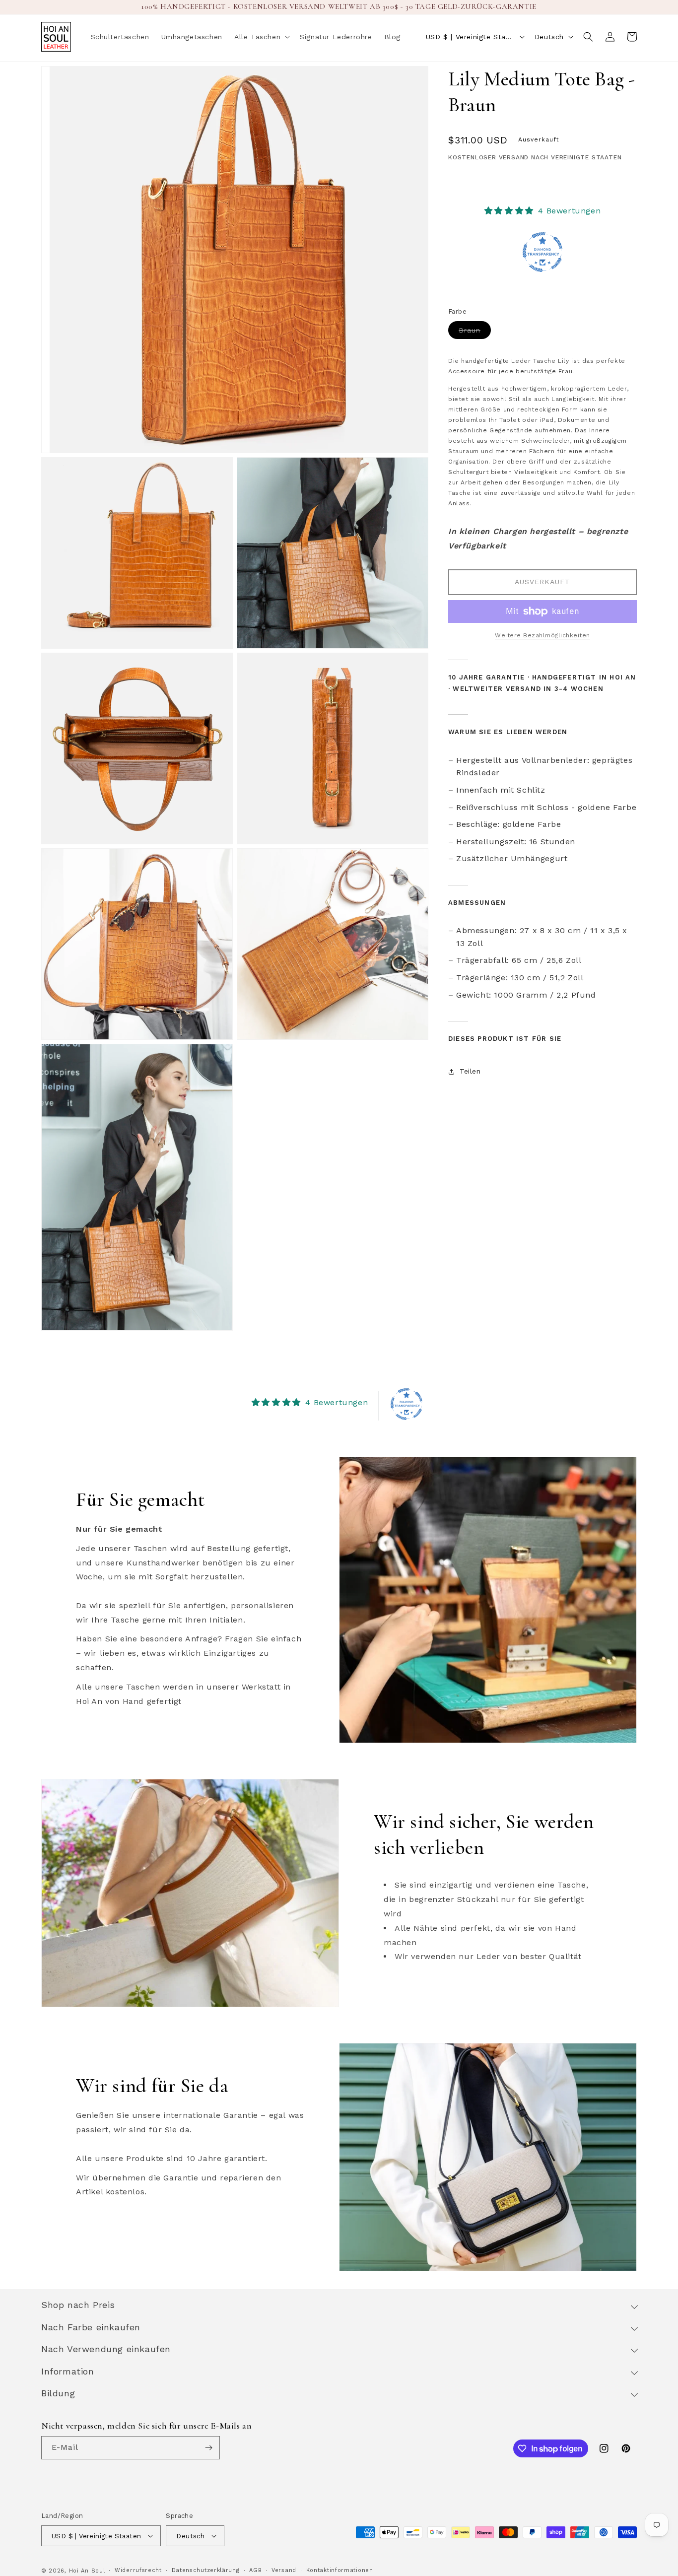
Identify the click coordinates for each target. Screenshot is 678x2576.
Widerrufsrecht (138, 2570)
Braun (475, 332)
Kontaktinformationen (340, 2570)
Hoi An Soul (87, 2571)
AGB (255, 2570)
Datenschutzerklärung (206, 2570)
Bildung (58, 2393)
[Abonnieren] (208, 2448)
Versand (284, 2570)
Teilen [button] (470, 1071)
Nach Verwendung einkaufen (106, 2349)
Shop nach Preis (78, 2305)
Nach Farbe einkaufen (91, 2327)
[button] (261, 37)
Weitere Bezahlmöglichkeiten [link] (542, 635)
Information (68, 2371)
